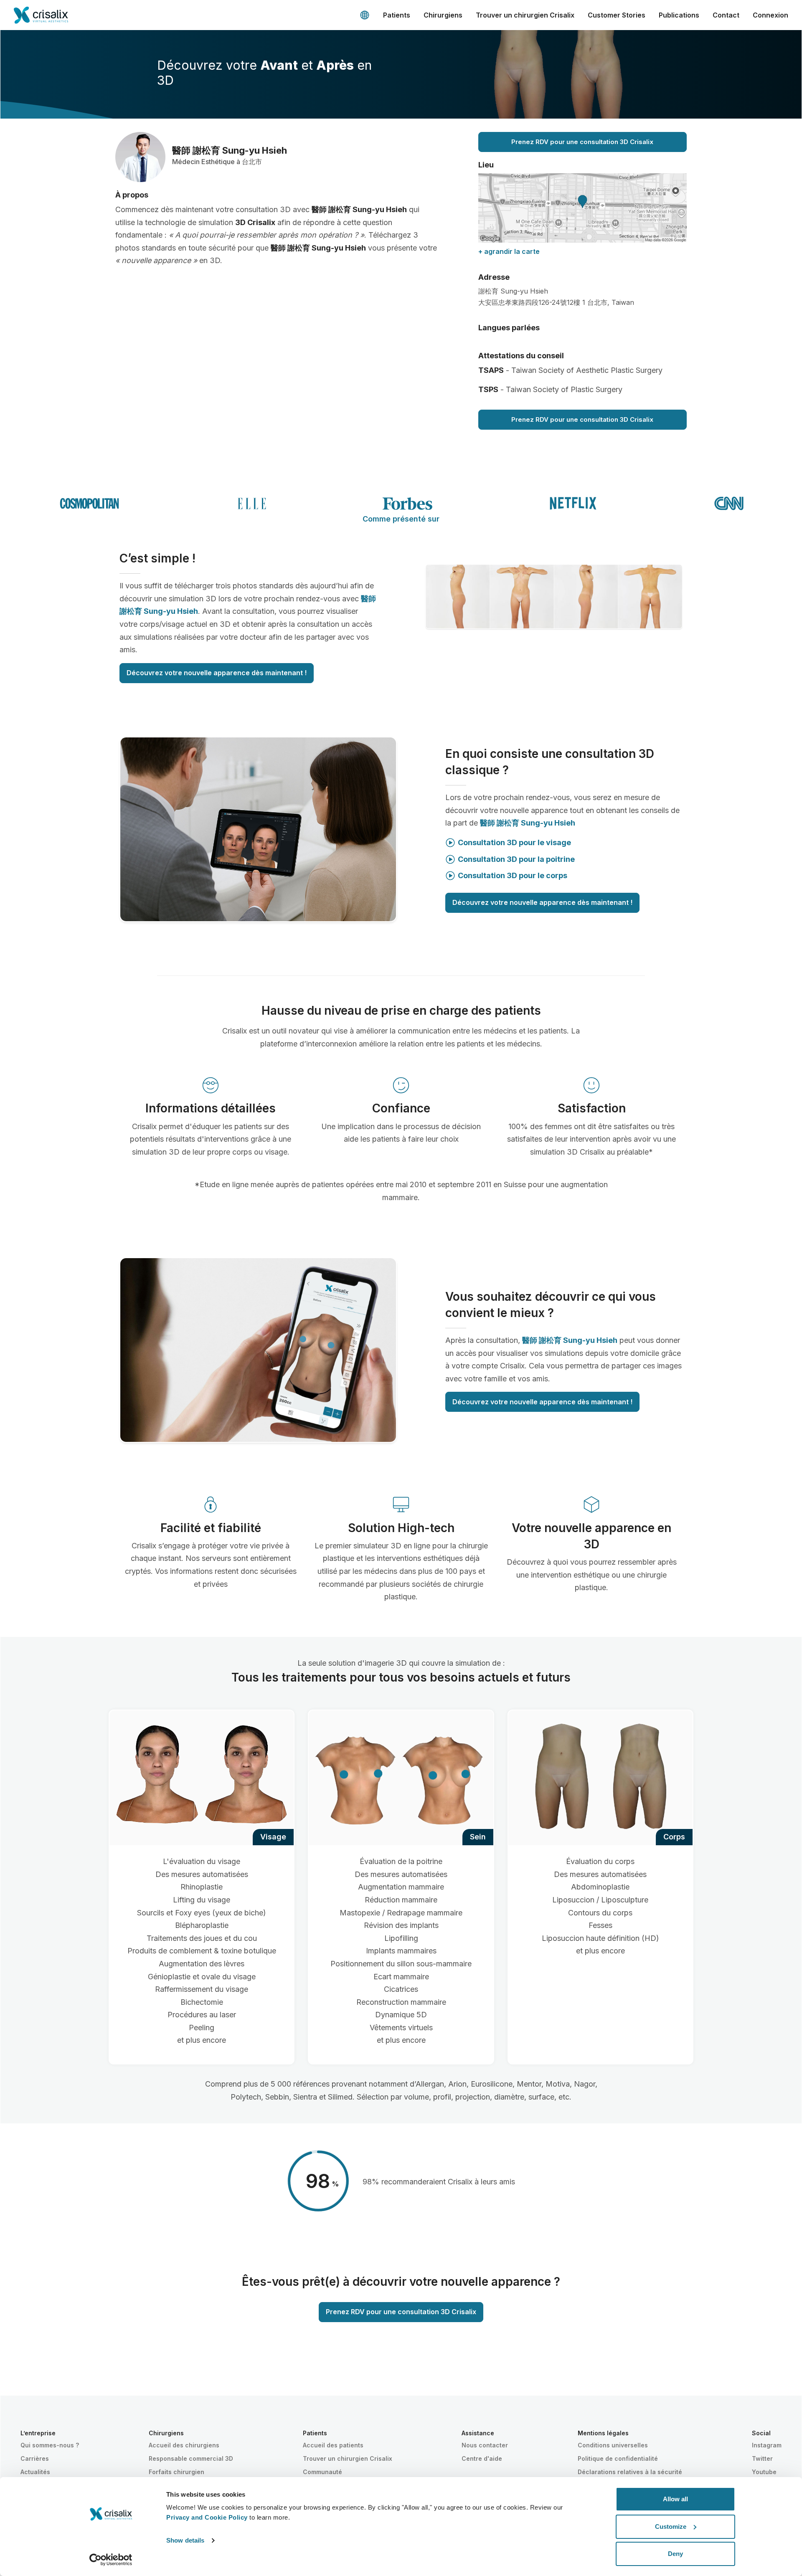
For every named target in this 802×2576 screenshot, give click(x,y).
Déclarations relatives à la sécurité (630, 2472)
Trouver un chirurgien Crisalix (525, 15)
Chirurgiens (443, 15)
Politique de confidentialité (618, 2458)
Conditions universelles (613, 2445)
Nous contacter (485, 2445)
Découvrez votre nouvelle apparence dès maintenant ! (217, 673)
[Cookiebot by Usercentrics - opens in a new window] (111, 2560)
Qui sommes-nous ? (50, 2445)
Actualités (35, 2472)
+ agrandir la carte (509, 251)
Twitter (762, 2458)
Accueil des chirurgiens (184, 2445)
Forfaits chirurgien (176, 2472)
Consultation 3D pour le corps (513, 875)
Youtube (764, 2472)
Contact (726, 15)
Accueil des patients (333, 2445)
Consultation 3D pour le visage (514, 842)
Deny (675, 2554)
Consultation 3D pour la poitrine (516, 859)
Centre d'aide (482, 2458)
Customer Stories (617, 15)
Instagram (767, 2445)
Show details (185, 2540)
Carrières (35, 2458)
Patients (397, 15)
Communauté (322, 2472)
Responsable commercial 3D (191, 2458)
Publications (679, 15)
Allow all (675, 2499)
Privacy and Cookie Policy (207, 2517)
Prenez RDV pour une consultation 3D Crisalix (582, 142)
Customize (671, 2527)
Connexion (770, 15)
